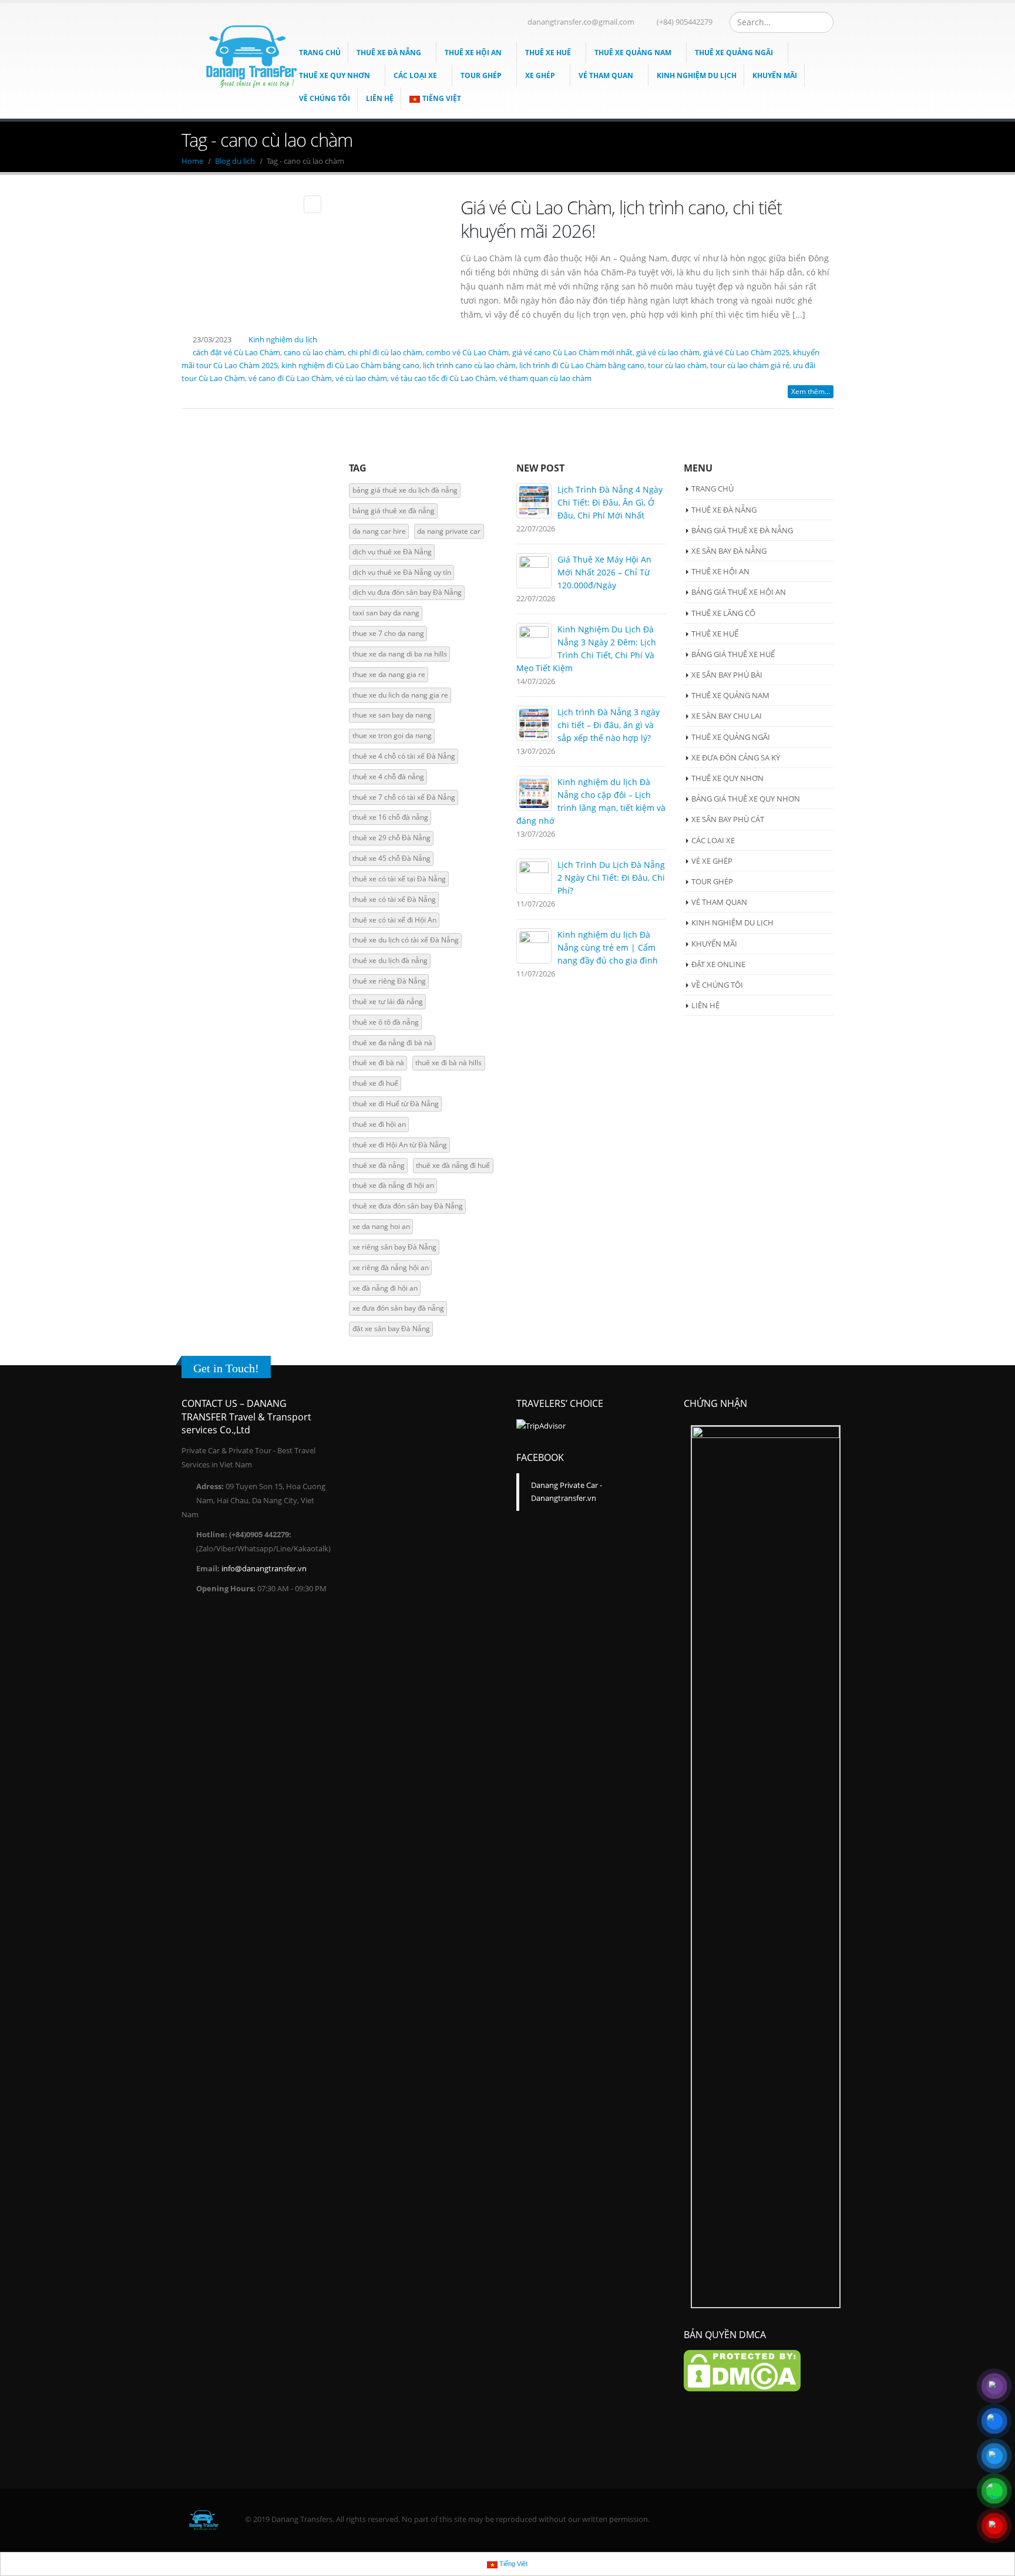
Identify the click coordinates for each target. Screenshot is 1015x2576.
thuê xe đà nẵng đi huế (453, 1165)
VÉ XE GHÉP (712, 861)
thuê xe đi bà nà (378, 1063)
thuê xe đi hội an (379, 1124)
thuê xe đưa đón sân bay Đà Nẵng (408, 1206)
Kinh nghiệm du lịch (283, 340)
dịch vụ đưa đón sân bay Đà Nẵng (407, 592)
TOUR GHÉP (481, 75)
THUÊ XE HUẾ (548, 53)
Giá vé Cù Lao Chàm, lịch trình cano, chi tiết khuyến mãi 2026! (621, 219)
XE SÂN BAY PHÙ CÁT (728, 819)
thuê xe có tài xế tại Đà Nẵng (399, 879)
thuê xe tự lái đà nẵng (388, 1001)
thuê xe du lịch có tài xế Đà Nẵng (406, 940)
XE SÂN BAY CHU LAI (727, 716)
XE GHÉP (540, 75)
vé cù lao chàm (361, 378)
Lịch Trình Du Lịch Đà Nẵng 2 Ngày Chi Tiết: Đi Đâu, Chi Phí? (611, 878)
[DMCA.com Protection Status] (742, 2370)
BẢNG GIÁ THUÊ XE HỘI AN (739, 592)
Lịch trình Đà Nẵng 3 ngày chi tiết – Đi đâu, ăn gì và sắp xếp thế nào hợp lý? (609, 725)
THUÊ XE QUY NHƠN (335, 75)
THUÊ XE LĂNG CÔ (723, 613)
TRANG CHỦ (712, 489)
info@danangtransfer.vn (264, 1569)
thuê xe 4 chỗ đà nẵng (388, 777)
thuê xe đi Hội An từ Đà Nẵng (400, 1145)
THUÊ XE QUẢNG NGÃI (734, 53)
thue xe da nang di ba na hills (400, 654)
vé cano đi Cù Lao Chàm (290, 378)
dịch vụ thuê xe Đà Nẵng (392, 552)
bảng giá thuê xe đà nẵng (394, 511)
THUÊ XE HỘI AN (473, 53)
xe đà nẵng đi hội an (385, 1288)
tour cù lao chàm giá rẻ (750, 366)
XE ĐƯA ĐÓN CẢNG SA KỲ (736, 757)
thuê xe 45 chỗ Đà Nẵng (391, 858)
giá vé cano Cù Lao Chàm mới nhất (572, 353)
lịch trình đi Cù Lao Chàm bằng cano (582, 366)
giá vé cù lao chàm (668, 353)
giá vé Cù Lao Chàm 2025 (746, 353)
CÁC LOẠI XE (415, 75)
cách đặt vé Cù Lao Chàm (236, 353)
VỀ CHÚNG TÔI (717, 985)
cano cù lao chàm (314, 353)
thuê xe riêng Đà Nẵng (389, 981)
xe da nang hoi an (381, 1226)
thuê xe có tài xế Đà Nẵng (394, 899)
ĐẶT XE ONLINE (718, 964)
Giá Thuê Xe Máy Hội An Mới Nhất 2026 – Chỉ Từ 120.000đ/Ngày (604, 572)
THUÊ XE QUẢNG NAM (633, 53)
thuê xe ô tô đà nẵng (386, 1022)
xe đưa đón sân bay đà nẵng (398, 1308)
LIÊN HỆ (380, 98)
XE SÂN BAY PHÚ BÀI (727, 675)
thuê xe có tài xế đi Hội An (394, 920)
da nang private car (449, 531)
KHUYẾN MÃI (775, 75)
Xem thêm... (811, 391)
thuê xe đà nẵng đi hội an (393, 1185)
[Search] (823, 22)
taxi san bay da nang (386, 613)
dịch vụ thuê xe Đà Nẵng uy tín (402, 572)
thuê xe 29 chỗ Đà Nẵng (391, 838)
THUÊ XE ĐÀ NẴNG (389, 53)
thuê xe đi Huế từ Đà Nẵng (396, 1104)
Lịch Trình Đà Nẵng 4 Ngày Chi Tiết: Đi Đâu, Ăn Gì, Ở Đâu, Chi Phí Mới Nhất (610, 502)
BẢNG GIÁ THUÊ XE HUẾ (733, 654)
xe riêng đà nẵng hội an (391, 1267)
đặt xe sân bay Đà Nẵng (391, 1329)
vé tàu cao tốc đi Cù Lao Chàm (443, 378)
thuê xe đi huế (375, 1083)
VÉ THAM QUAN (606, 75)
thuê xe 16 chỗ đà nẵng (390, 817)
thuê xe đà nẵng (379, 1165)
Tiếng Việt (442, 98)
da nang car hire (379, 531)
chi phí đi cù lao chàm (385, 353)
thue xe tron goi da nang (392, 735)
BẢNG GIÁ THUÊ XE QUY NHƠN (746, 799)
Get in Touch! (226, 1368)
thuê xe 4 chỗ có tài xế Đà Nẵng (404, 756)
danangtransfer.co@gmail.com (581, 22)
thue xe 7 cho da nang (388, 633)
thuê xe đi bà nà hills (448, 1063)
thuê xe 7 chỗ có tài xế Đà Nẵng (404, 797)
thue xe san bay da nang (392, 715)
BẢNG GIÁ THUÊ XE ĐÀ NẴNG (742, 530)
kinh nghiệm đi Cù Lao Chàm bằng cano (350, 366)
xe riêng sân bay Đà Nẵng (394, 1247)
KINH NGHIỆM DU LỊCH (697, 75)
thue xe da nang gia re (389, 674)
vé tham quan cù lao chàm (545, 378)
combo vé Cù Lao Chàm (467, 353)
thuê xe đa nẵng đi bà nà (392, 1043)
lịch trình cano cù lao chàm (469, 366)
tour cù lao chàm (677, 366)
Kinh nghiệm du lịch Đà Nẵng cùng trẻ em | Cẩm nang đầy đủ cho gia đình (608, 947)
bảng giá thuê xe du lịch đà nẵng (405, 490)
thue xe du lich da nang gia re (400, 695)
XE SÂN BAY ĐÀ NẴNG (729, 551)
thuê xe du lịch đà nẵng (390, 960)
